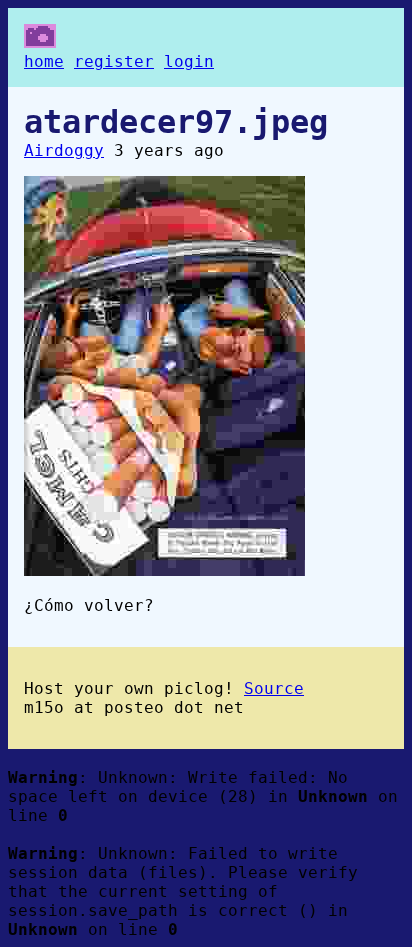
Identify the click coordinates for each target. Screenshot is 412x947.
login (189, 61)
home (44, 61)
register (114, 61)
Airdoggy (64, 150)
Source (274, 688)
